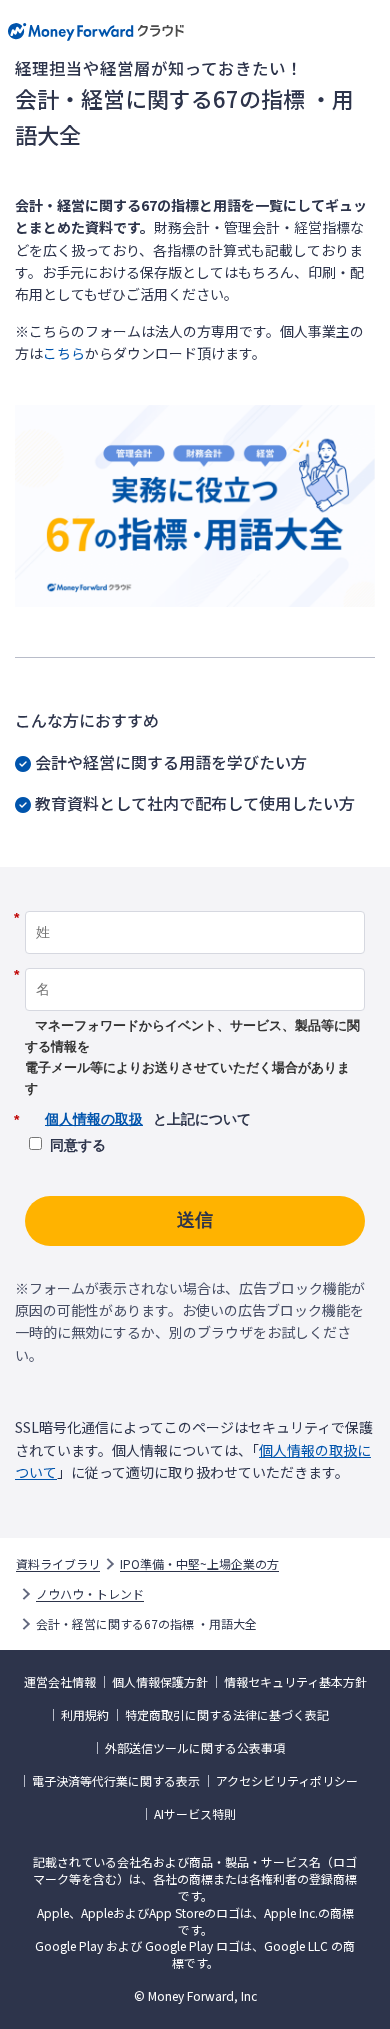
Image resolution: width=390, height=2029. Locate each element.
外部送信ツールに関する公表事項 (195, 1748)
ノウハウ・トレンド (90, 1594)
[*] (195, 904)
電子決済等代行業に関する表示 (116, 1781)
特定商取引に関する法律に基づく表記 (227, 1715)
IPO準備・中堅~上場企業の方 (199, 1564)
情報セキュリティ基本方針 (295, 1682)
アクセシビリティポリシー (287, 1781)
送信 (195, 1220)
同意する (78, 1145)
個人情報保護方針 (160, 1682)
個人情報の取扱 (94, 1119)
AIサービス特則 (195, 1814)
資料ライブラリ (58, 1564)
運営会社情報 (60, 1682)
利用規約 (85, 1715)
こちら (64, 353)
